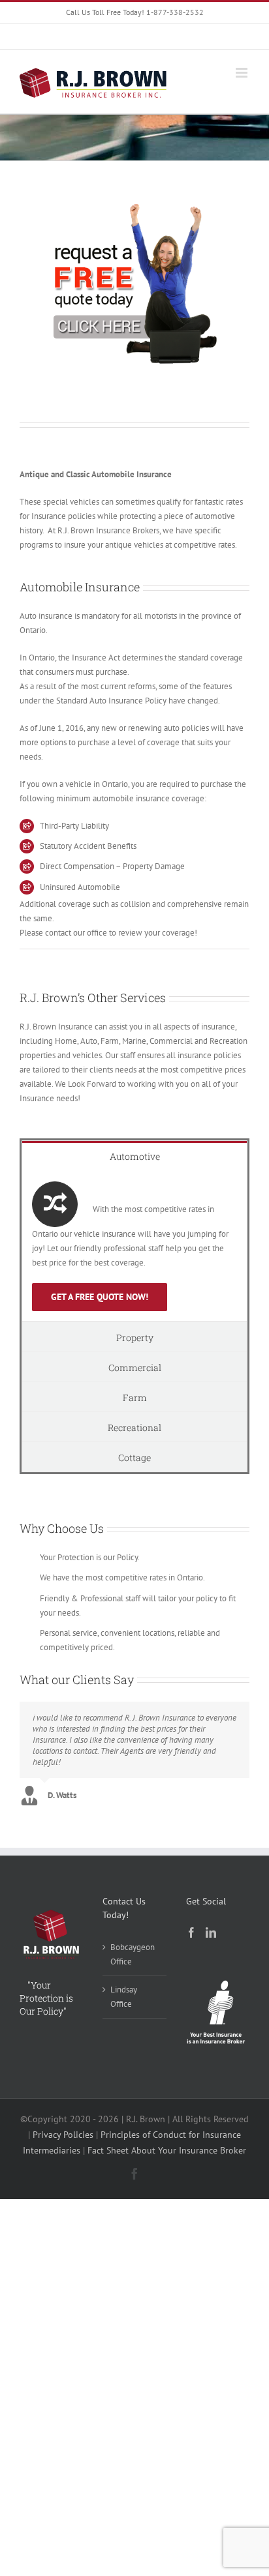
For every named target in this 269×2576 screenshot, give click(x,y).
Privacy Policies (63, 2135)
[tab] (134, 1156)
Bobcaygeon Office (133, 1954)
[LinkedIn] (211, 1932)
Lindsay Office (124, 1997)
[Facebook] (191, 1932)
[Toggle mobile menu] (243, 73)
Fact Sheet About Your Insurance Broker (167, 2150)
